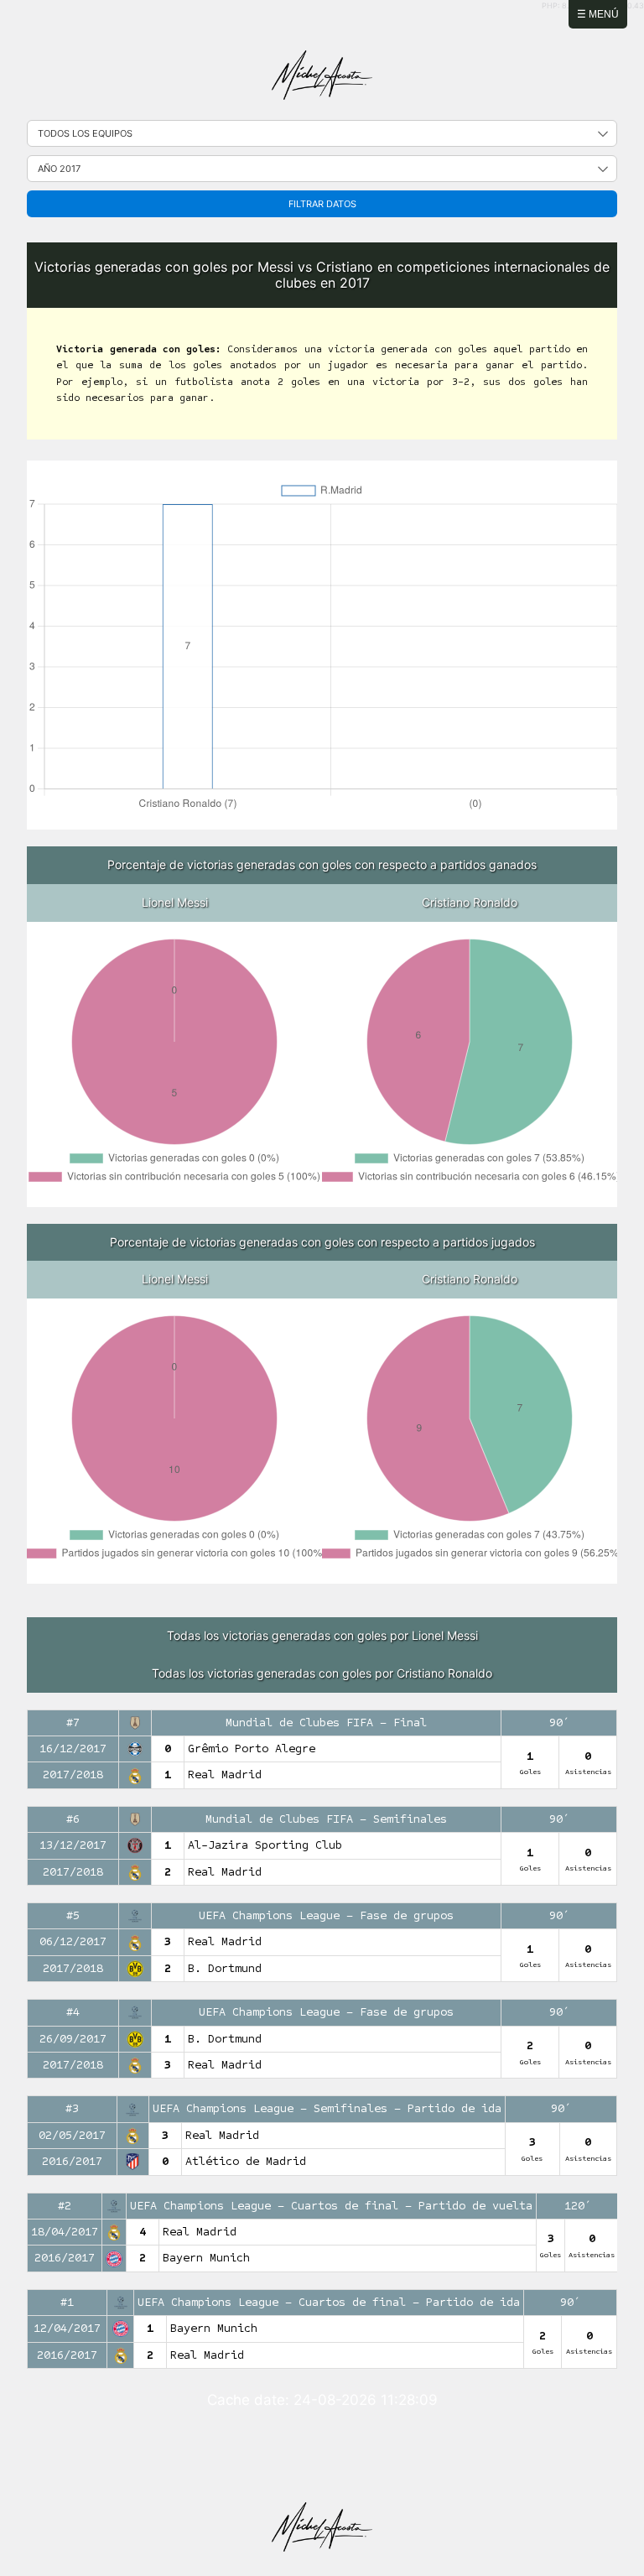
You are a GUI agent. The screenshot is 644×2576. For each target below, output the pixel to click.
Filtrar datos (322, 204)
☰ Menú (598, 14)
